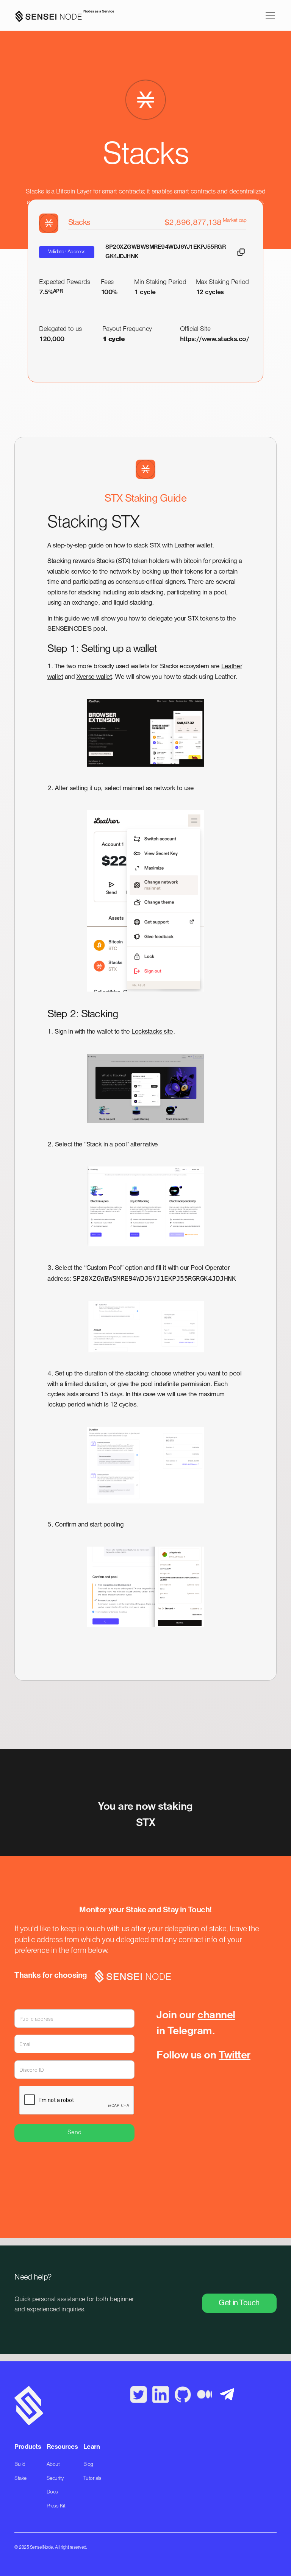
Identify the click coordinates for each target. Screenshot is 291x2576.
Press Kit (56, 2506)
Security (55, 2479)
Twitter (234, 2056)
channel (216, 2016)
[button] (269, 16)
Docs (52, 2492)
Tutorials (92, 2479)
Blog (88, 2465)
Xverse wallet (94, 677)
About (53, 2465)
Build (20, 2465)
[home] (62, 16)
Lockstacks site (152, 1032)
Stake (20, 2479)
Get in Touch (239, 2303)
